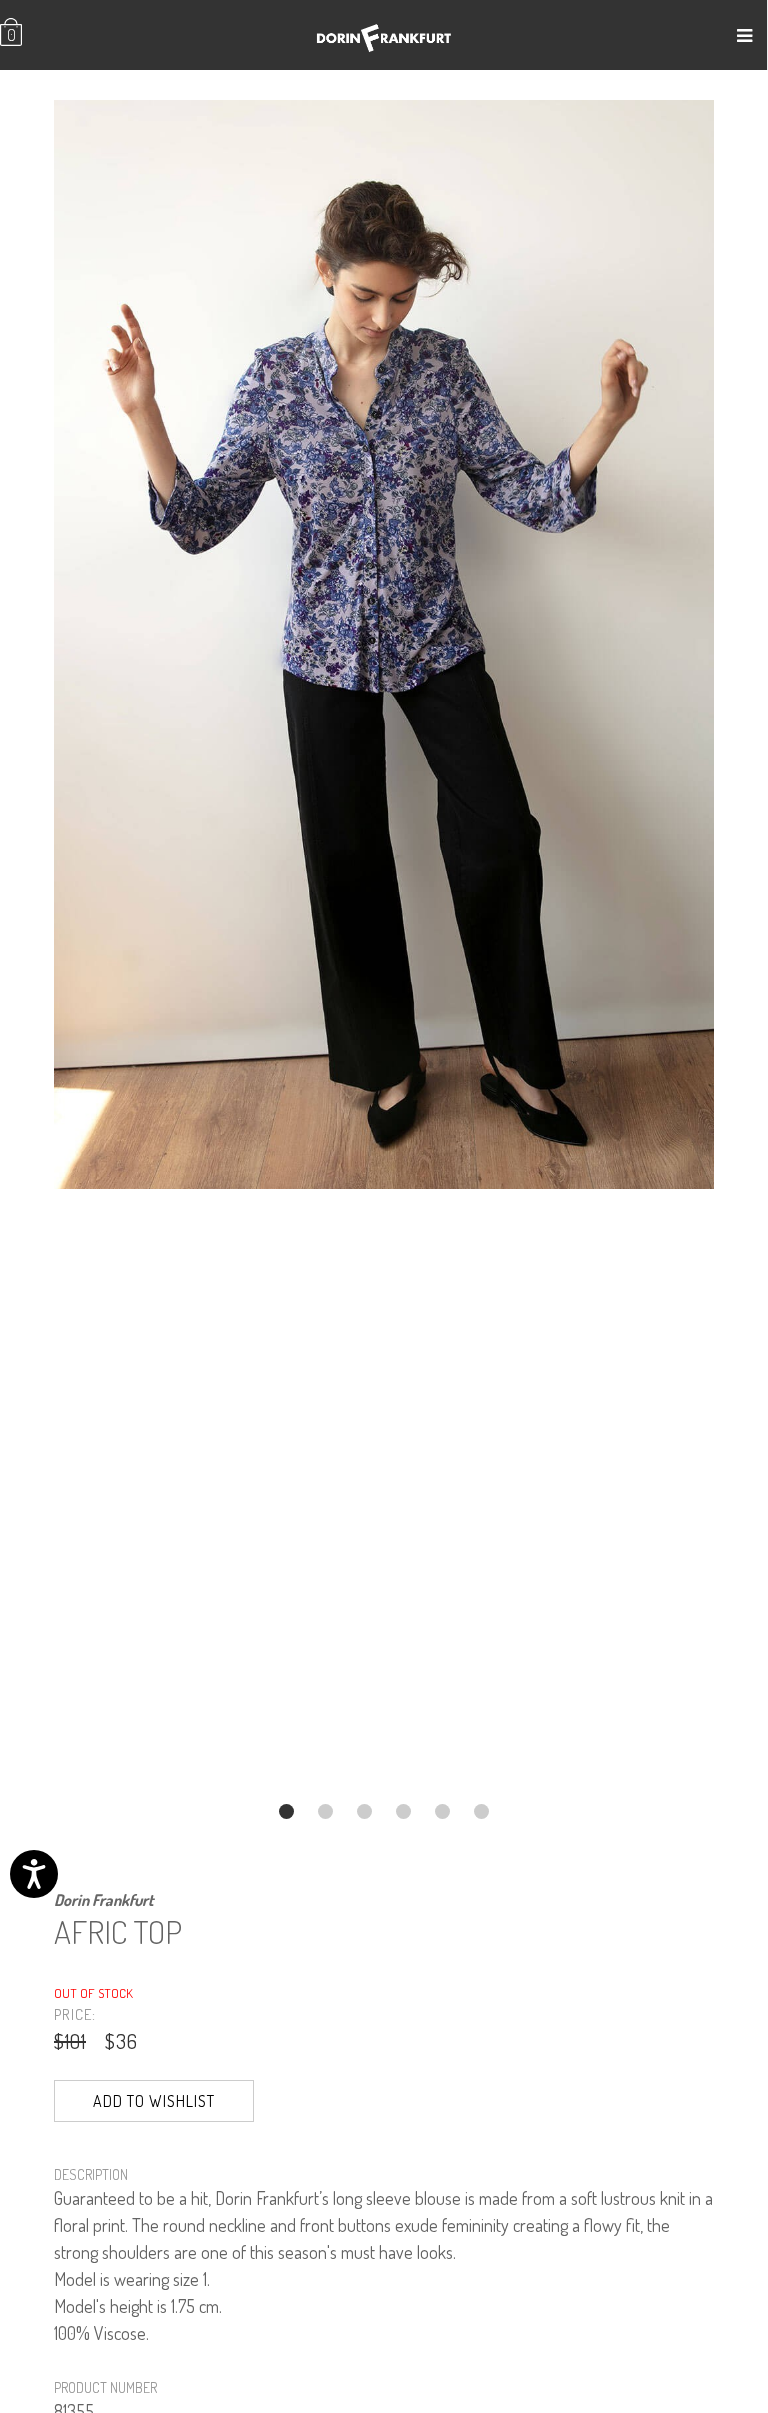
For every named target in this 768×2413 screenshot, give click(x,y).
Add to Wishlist (154, 2101)
